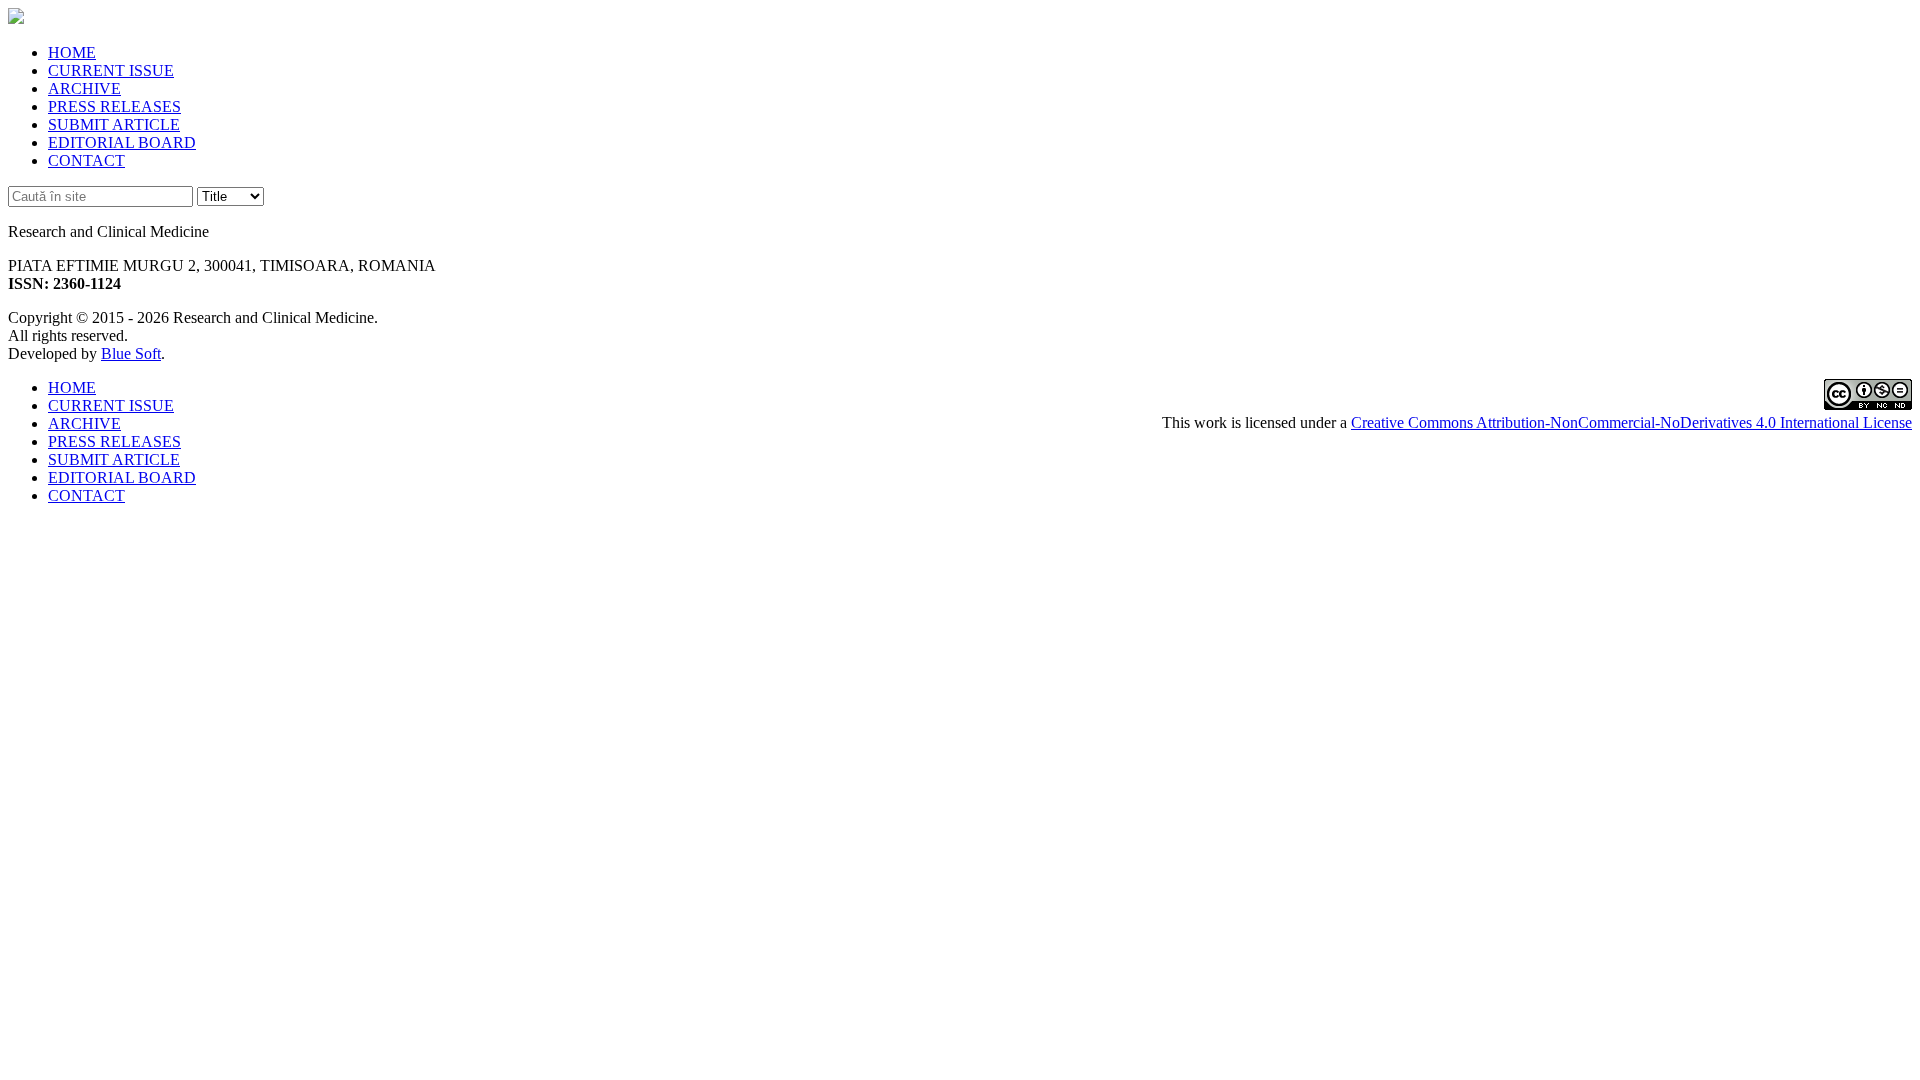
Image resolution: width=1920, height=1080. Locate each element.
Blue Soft (131, 353)
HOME (72, 52)
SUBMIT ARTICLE (114, 124)
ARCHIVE (84, 88)
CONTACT (86, 160)
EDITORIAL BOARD (122, 142)
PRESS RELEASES (114, 106)
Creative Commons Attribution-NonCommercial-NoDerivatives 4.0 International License (1631, 422)
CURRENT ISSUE (111, 70)
